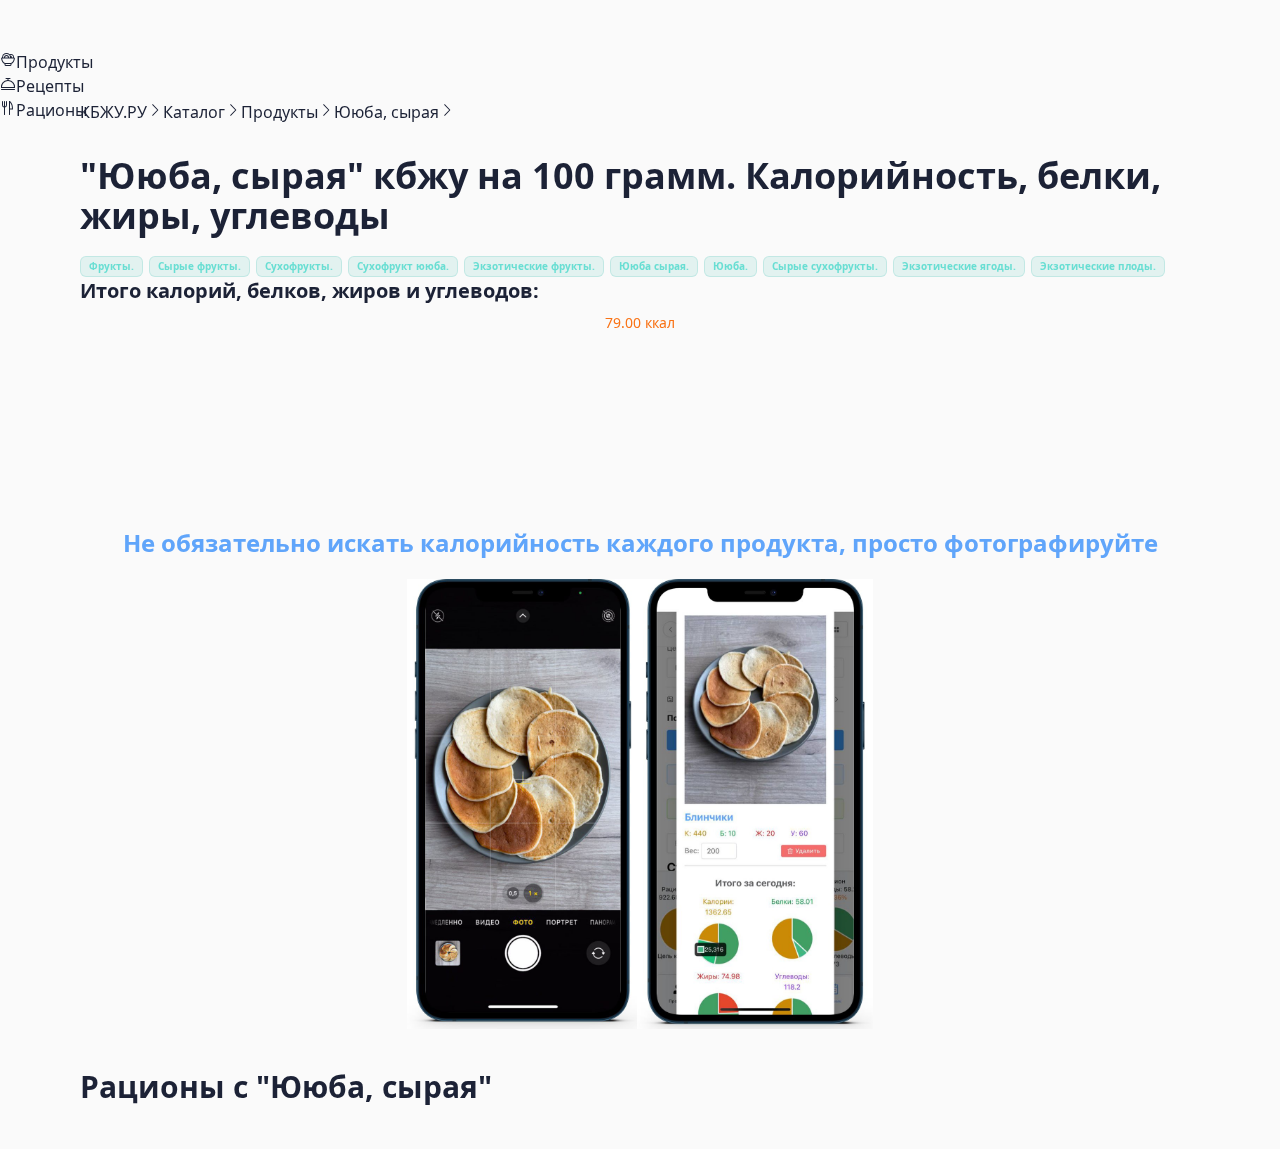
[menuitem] (640, 25)
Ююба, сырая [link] (386, 112)
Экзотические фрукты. (534, 266)
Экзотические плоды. (1098, 266)
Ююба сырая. (654, 266)
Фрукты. (111, 266)
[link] (113, 112)
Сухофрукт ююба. (403, 266)
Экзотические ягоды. (959, 266)
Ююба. (730, 266)
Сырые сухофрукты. (825, 266)
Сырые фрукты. (199, 266)
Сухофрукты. (299, 266)
